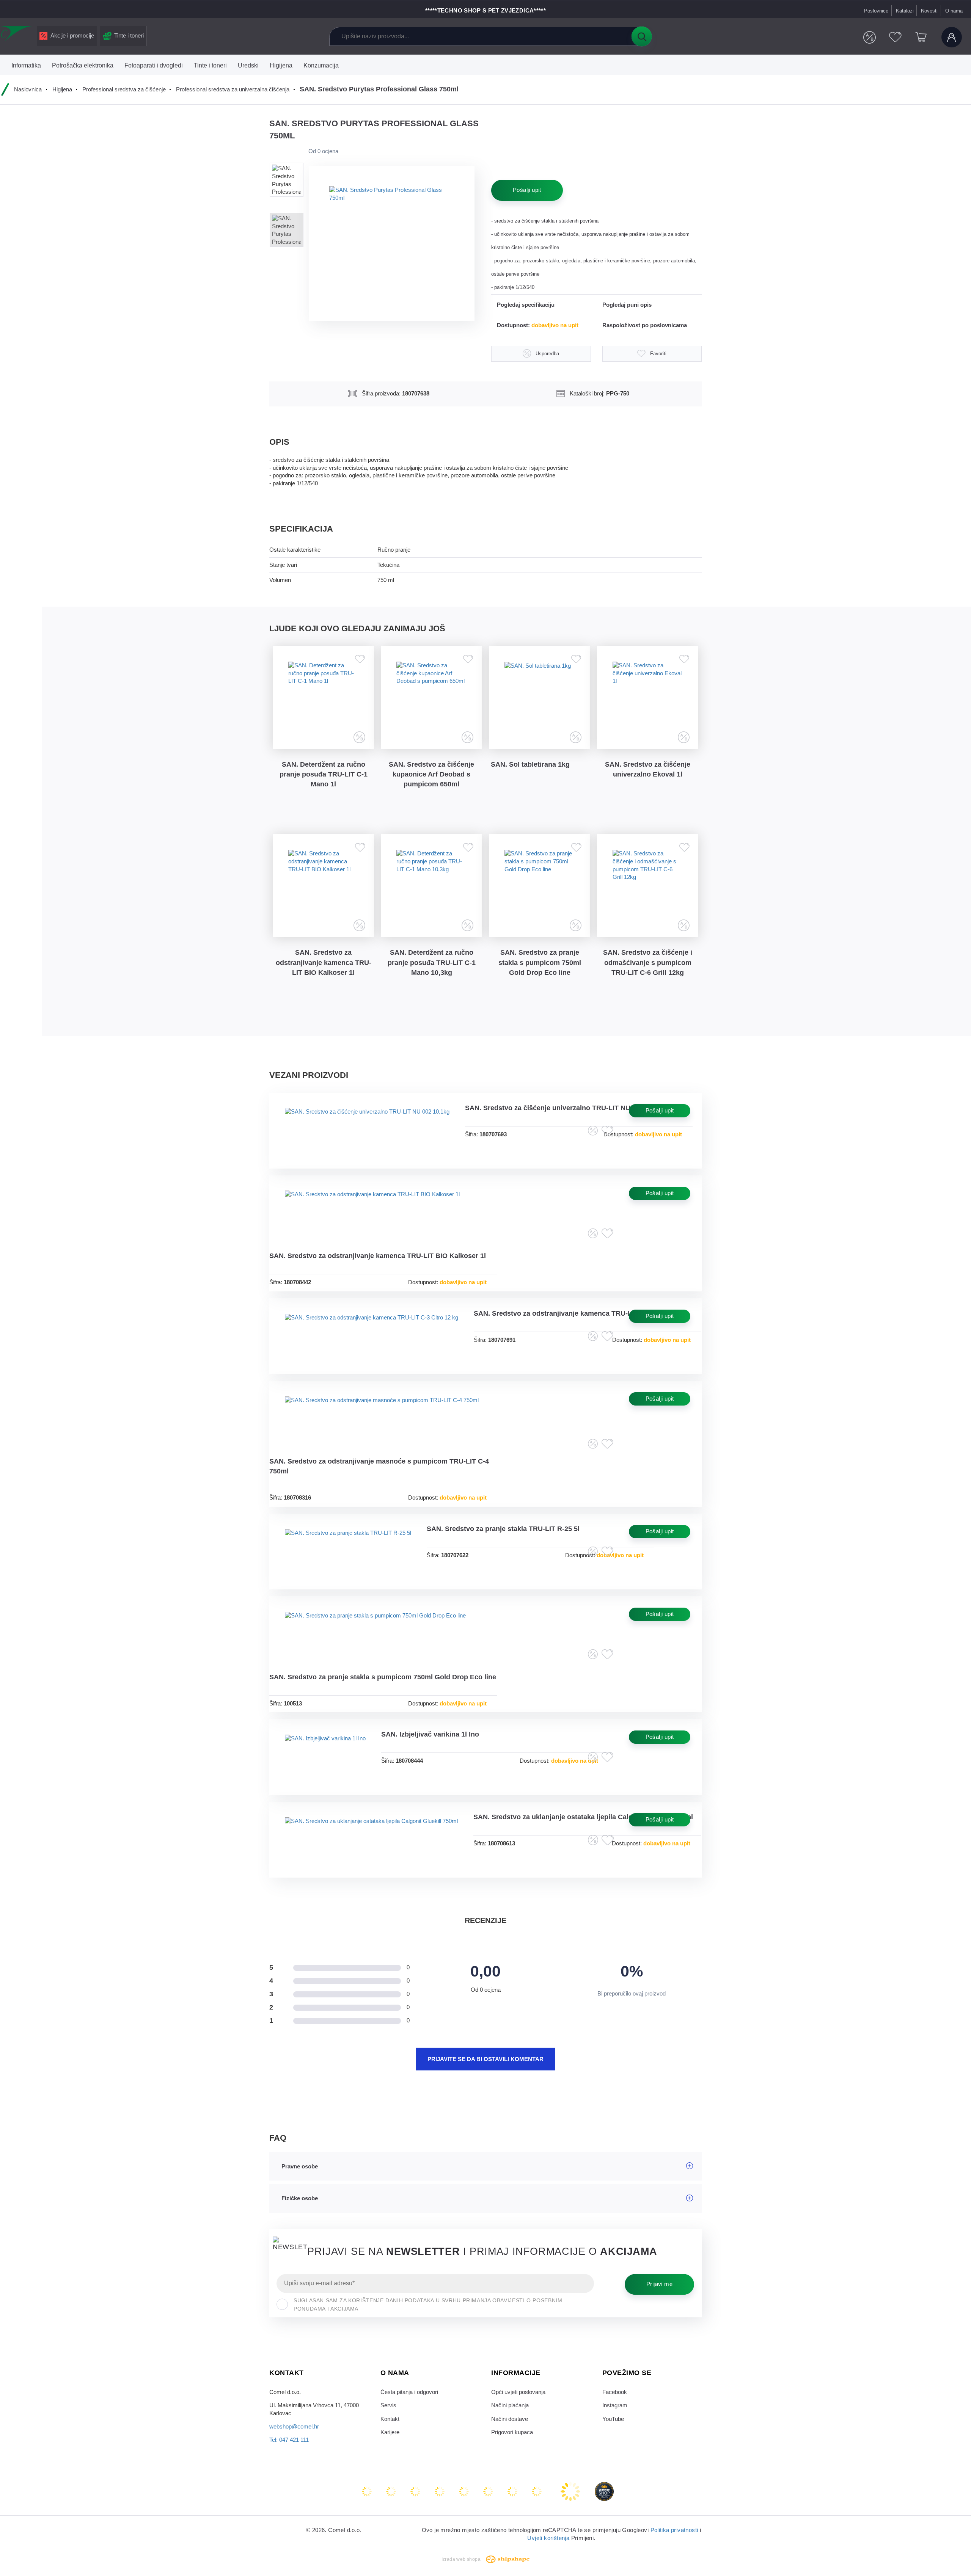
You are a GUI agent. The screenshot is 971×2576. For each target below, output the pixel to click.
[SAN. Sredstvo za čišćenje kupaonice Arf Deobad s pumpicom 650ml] (431, 698)
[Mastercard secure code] (513, 2491)
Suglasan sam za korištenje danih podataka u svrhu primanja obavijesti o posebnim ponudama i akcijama (428, 2305)
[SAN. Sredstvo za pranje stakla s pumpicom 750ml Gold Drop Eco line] (540, 886)
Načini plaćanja (510, 2405)
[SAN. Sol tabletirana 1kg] (540, 698)
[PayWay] (571, 2491)
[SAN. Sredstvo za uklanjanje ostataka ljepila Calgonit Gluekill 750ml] (371, 1833)
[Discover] (465, 2491)
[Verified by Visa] (489, 2491)
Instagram (615, 2405)
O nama (954, 11)
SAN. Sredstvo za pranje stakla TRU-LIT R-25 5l (503, 1529)
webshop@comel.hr (294, 2427)
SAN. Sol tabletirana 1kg (530, 764)
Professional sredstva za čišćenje (124, 89)
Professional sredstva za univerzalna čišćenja (233, 89)
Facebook (615, 2392)
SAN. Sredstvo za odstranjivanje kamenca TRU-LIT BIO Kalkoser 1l (324, 962)
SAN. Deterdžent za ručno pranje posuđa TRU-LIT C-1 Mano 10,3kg (432, 962)
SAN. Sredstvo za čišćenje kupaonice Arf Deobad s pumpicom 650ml (431, 774)
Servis (388, 2405)
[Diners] (440, 2491)
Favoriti (895, 37)
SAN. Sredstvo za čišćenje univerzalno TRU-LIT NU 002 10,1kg (566, 1108)
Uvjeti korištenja (548, 2538)
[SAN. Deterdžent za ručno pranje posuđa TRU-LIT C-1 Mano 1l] (323, 698)
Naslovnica (28, 89)
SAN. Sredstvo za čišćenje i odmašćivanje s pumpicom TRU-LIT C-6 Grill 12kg (648, 962)
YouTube (613, 2419)
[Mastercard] (368, 2491)
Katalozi (905, 11)
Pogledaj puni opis (627, 305)
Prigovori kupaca (512, 2432)
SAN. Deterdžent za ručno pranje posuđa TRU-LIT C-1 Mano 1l (324, 774)
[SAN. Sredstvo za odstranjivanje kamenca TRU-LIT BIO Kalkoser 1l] (323, 886)
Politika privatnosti (674, 2530)
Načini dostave (510, 2419)
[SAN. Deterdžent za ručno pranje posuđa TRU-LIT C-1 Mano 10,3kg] (431, 886)
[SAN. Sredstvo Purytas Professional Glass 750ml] (392, 243)
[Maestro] (392, 2491)
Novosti (929, 11)
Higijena (62, 89)
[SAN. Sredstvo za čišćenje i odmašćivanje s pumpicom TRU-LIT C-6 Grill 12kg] (648, 886)
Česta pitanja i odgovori (409, 2392)
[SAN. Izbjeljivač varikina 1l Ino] (325, 1751)
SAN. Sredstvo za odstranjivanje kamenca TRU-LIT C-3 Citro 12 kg (581, 1313)
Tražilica (641, 36)
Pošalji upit (527, 190)
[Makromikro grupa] (17, 35)
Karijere (390, 2432)
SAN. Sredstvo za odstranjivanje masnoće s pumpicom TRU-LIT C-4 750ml (379, 1466)
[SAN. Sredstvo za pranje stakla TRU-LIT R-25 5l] (348, 1545)
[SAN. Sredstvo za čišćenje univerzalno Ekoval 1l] (648, 698)
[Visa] (416, 2491)
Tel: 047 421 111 (289, 2440)
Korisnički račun (952, 37)
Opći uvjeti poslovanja (518, 2392)
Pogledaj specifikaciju (526, 305)
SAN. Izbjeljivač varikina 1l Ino (430, 1734)
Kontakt (390, 2419)
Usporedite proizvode (870, 37)
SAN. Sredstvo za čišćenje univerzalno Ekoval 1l (648, 769)
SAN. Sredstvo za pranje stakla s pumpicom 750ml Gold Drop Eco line (540, 962)
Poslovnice (876, 11)
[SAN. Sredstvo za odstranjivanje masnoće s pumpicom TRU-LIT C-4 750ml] (382, 1413)
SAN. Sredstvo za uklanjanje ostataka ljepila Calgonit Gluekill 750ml (583, 1817)
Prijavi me (659, 2284)
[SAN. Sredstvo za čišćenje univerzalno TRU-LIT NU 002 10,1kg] (367, 1124)
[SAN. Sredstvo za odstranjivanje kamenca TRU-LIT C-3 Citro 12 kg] (372, 1330)
